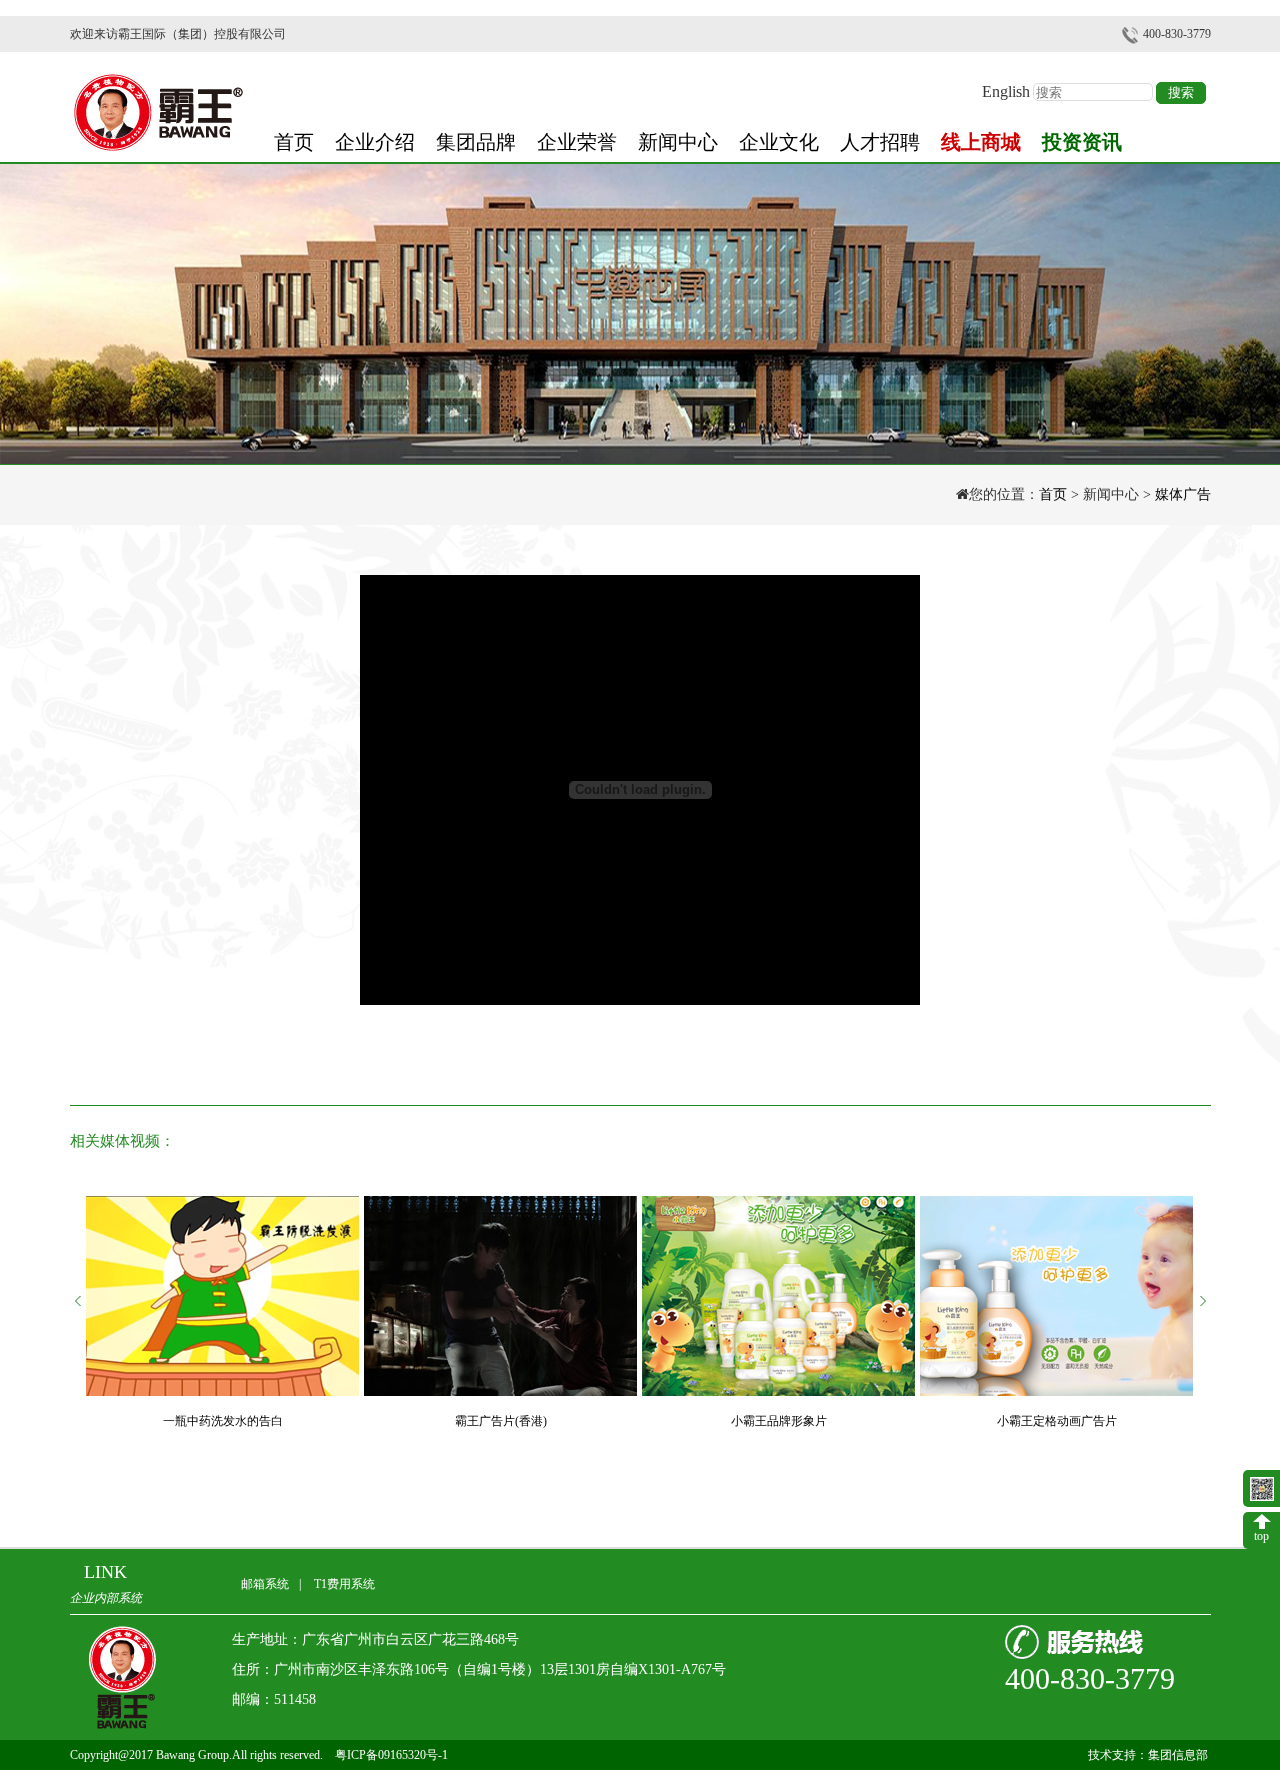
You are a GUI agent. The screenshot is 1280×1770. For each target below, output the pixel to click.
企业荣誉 (577, 134)
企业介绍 (375, 134)
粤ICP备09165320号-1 (391, 1755)
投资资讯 (1082, 134)
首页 (294, 134)
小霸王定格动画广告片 (1057, 1421)
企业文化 (779, 134)
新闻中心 (678, 134)
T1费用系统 (344, 1584)
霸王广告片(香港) (501, 1421)
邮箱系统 (265, 1584)
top (1261, 1536)
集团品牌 (476, 134)
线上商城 (981, 134)
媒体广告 (1183, 494)
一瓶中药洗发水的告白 (223, 1421)
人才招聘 (880, 134)
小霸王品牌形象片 (779, 1421)
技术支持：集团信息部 (1149, 1755)
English (1006, 85)
